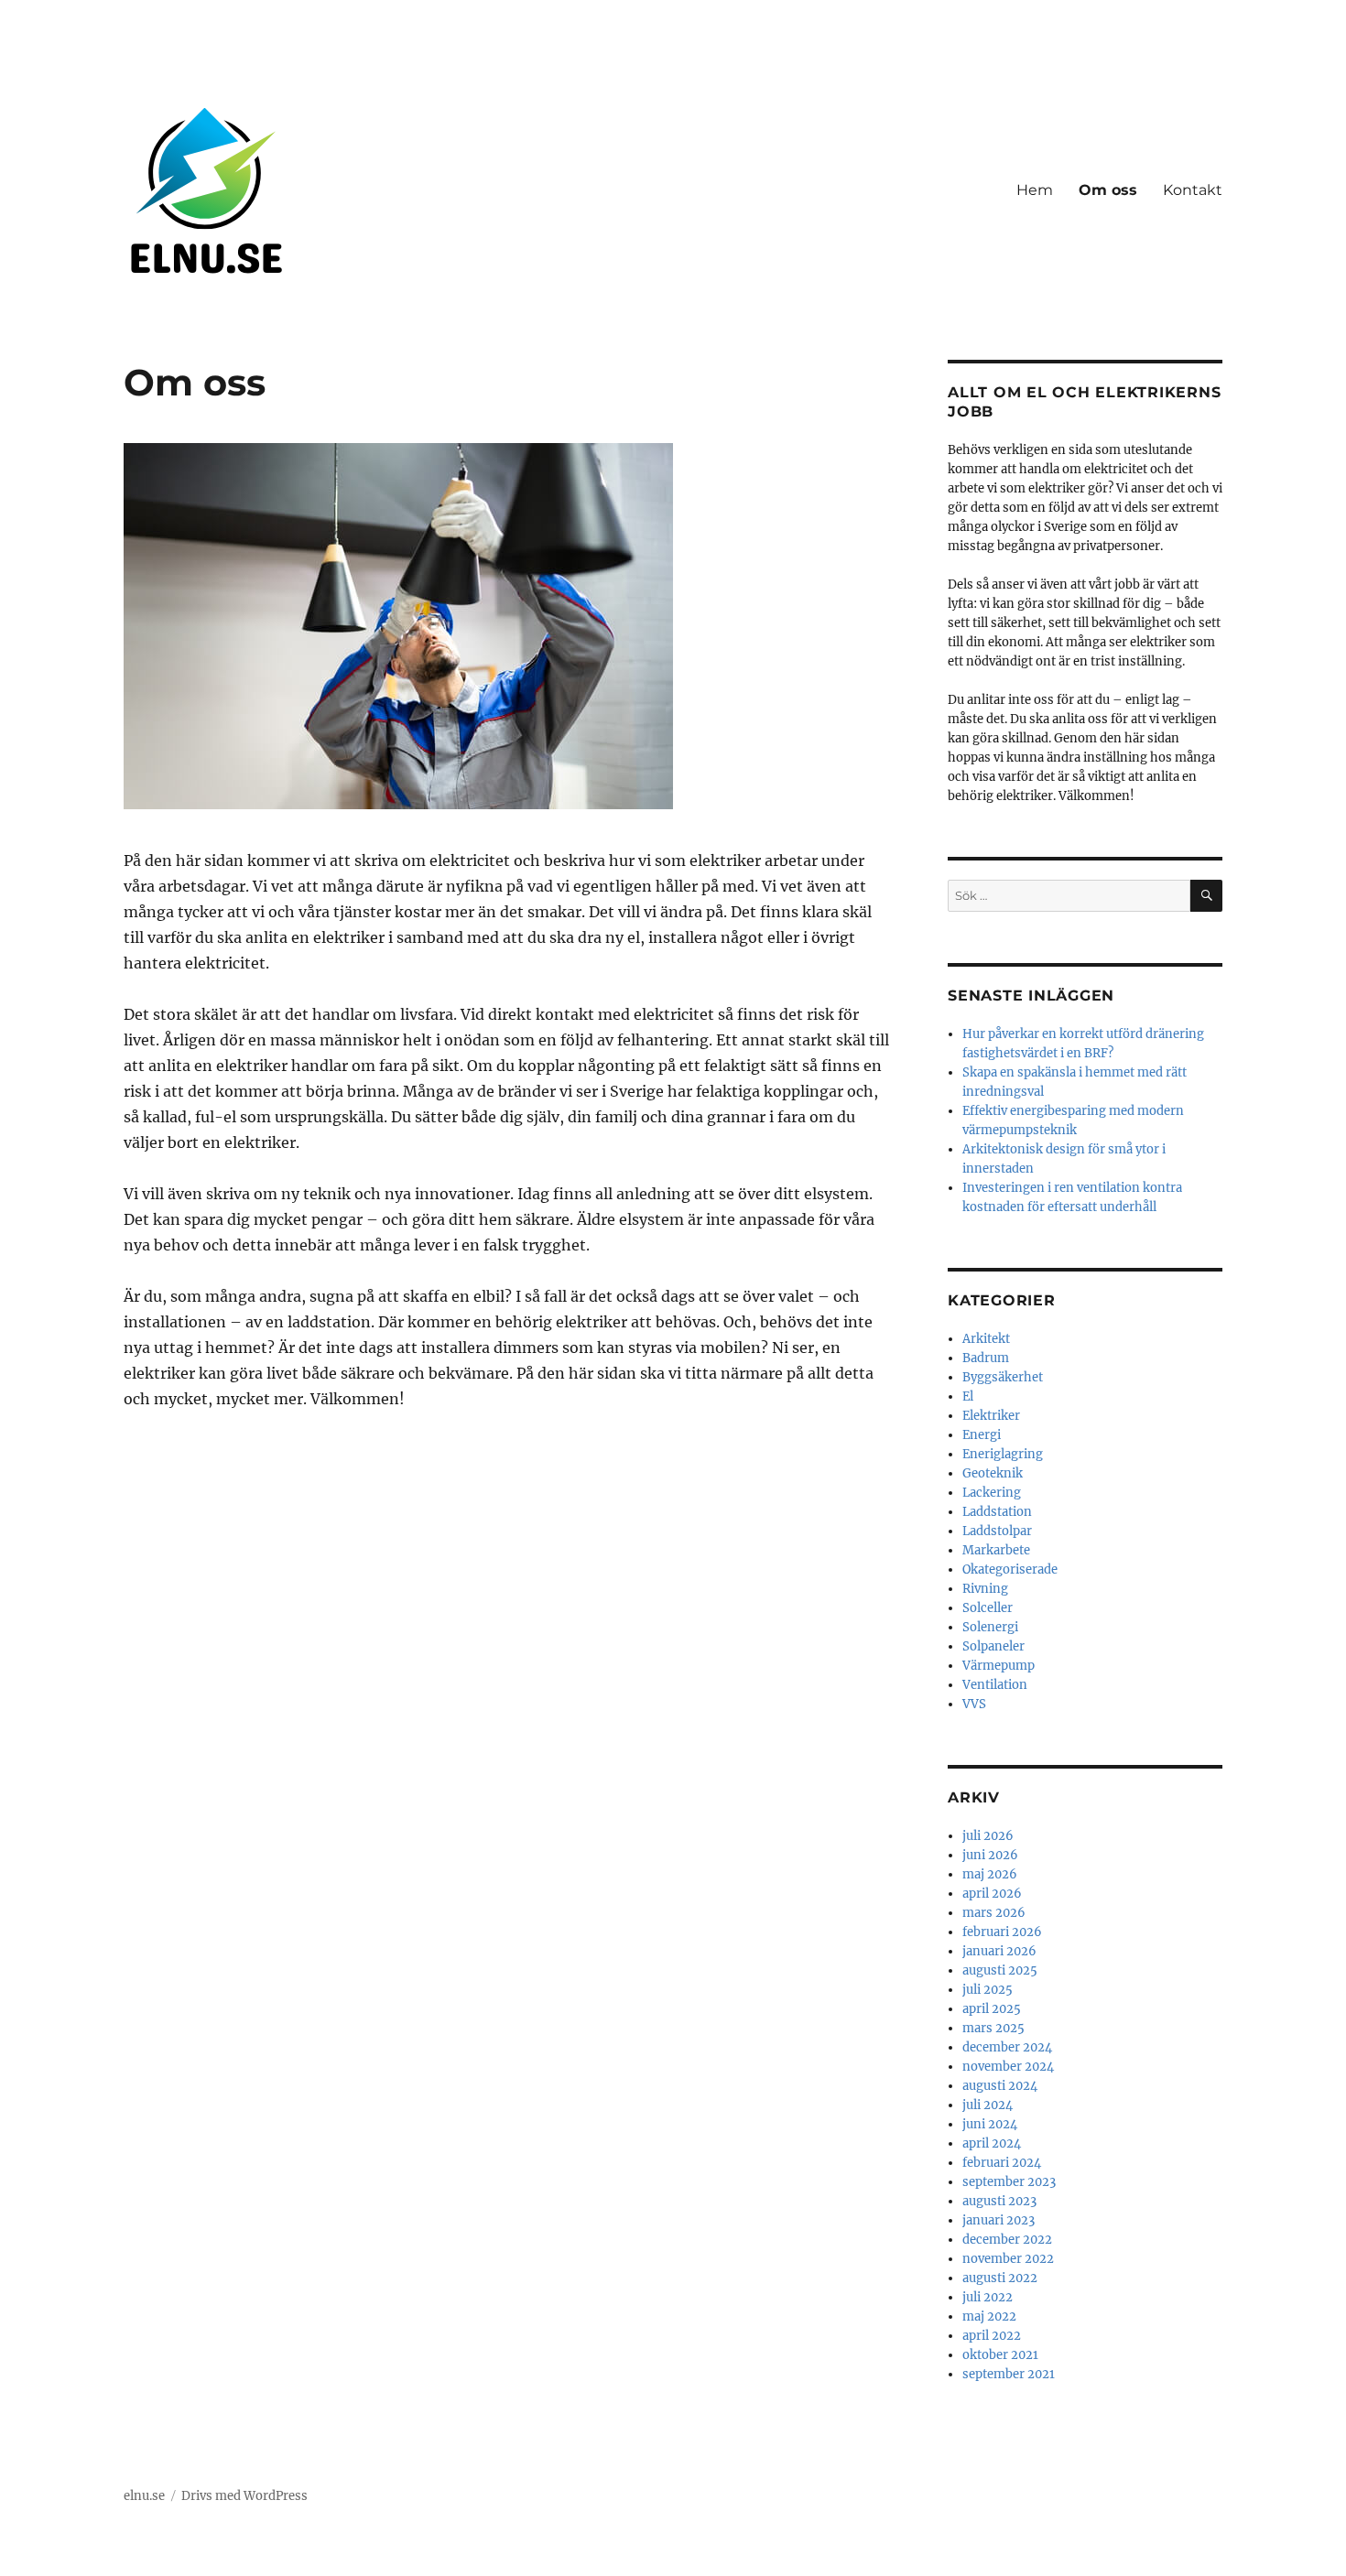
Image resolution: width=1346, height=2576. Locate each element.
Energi (982, 1435)
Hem (1035, 190)
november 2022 (1008, 2259)
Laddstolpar (997, 1531)
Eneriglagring (1003, 1454)
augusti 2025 (1000, 1970)
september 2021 (1009, 2374)
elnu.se (144, 2496)
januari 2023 (999, 2220)
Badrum (986, 1358)
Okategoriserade (1010, 1569)
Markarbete (996, 1550)
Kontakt (1193, 190)
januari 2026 (999, 1951)
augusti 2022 (1000, 2278)
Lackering (992, 1493)
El (968, 1396)
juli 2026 (988, 1836)
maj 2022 (989, 2316)
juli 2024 (988, 2105)
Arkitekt (986, 1339)
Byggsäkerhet (1003, 1377)
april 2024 (992, 2143)
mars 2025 (993, 2028)
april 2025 (992, 2009)
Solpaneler (993, 1646)
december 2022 (1007, 2240)
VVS (974, 1704)
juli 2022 (988, 2297)
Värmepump (999, 1666)
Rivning (985, 1589)
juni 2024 (990, 2124)
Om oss (1108, 190)
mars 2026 (994, 1913)
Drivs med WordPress (244, 2496)
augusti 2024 (1000, 2086)
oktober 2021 (1000, 2355)
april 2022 (992, 2336)
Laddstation (997, 1512)
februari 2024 (1002, 2163)
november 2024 (1008, 2067)
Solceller (988, 1608)
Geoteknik (993, 1473)
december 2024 (1007, 2047)
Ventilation (995, 1685)
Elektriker (991, 1416)
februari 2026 (1002, 1932)
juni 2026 (990, 1855)
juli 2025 (988, 1990)
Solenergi (990, 1627)
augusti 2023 (999, 2201)
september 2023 (1009, 2182)
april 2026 (992, 1894)
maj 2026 (990, 1874)
